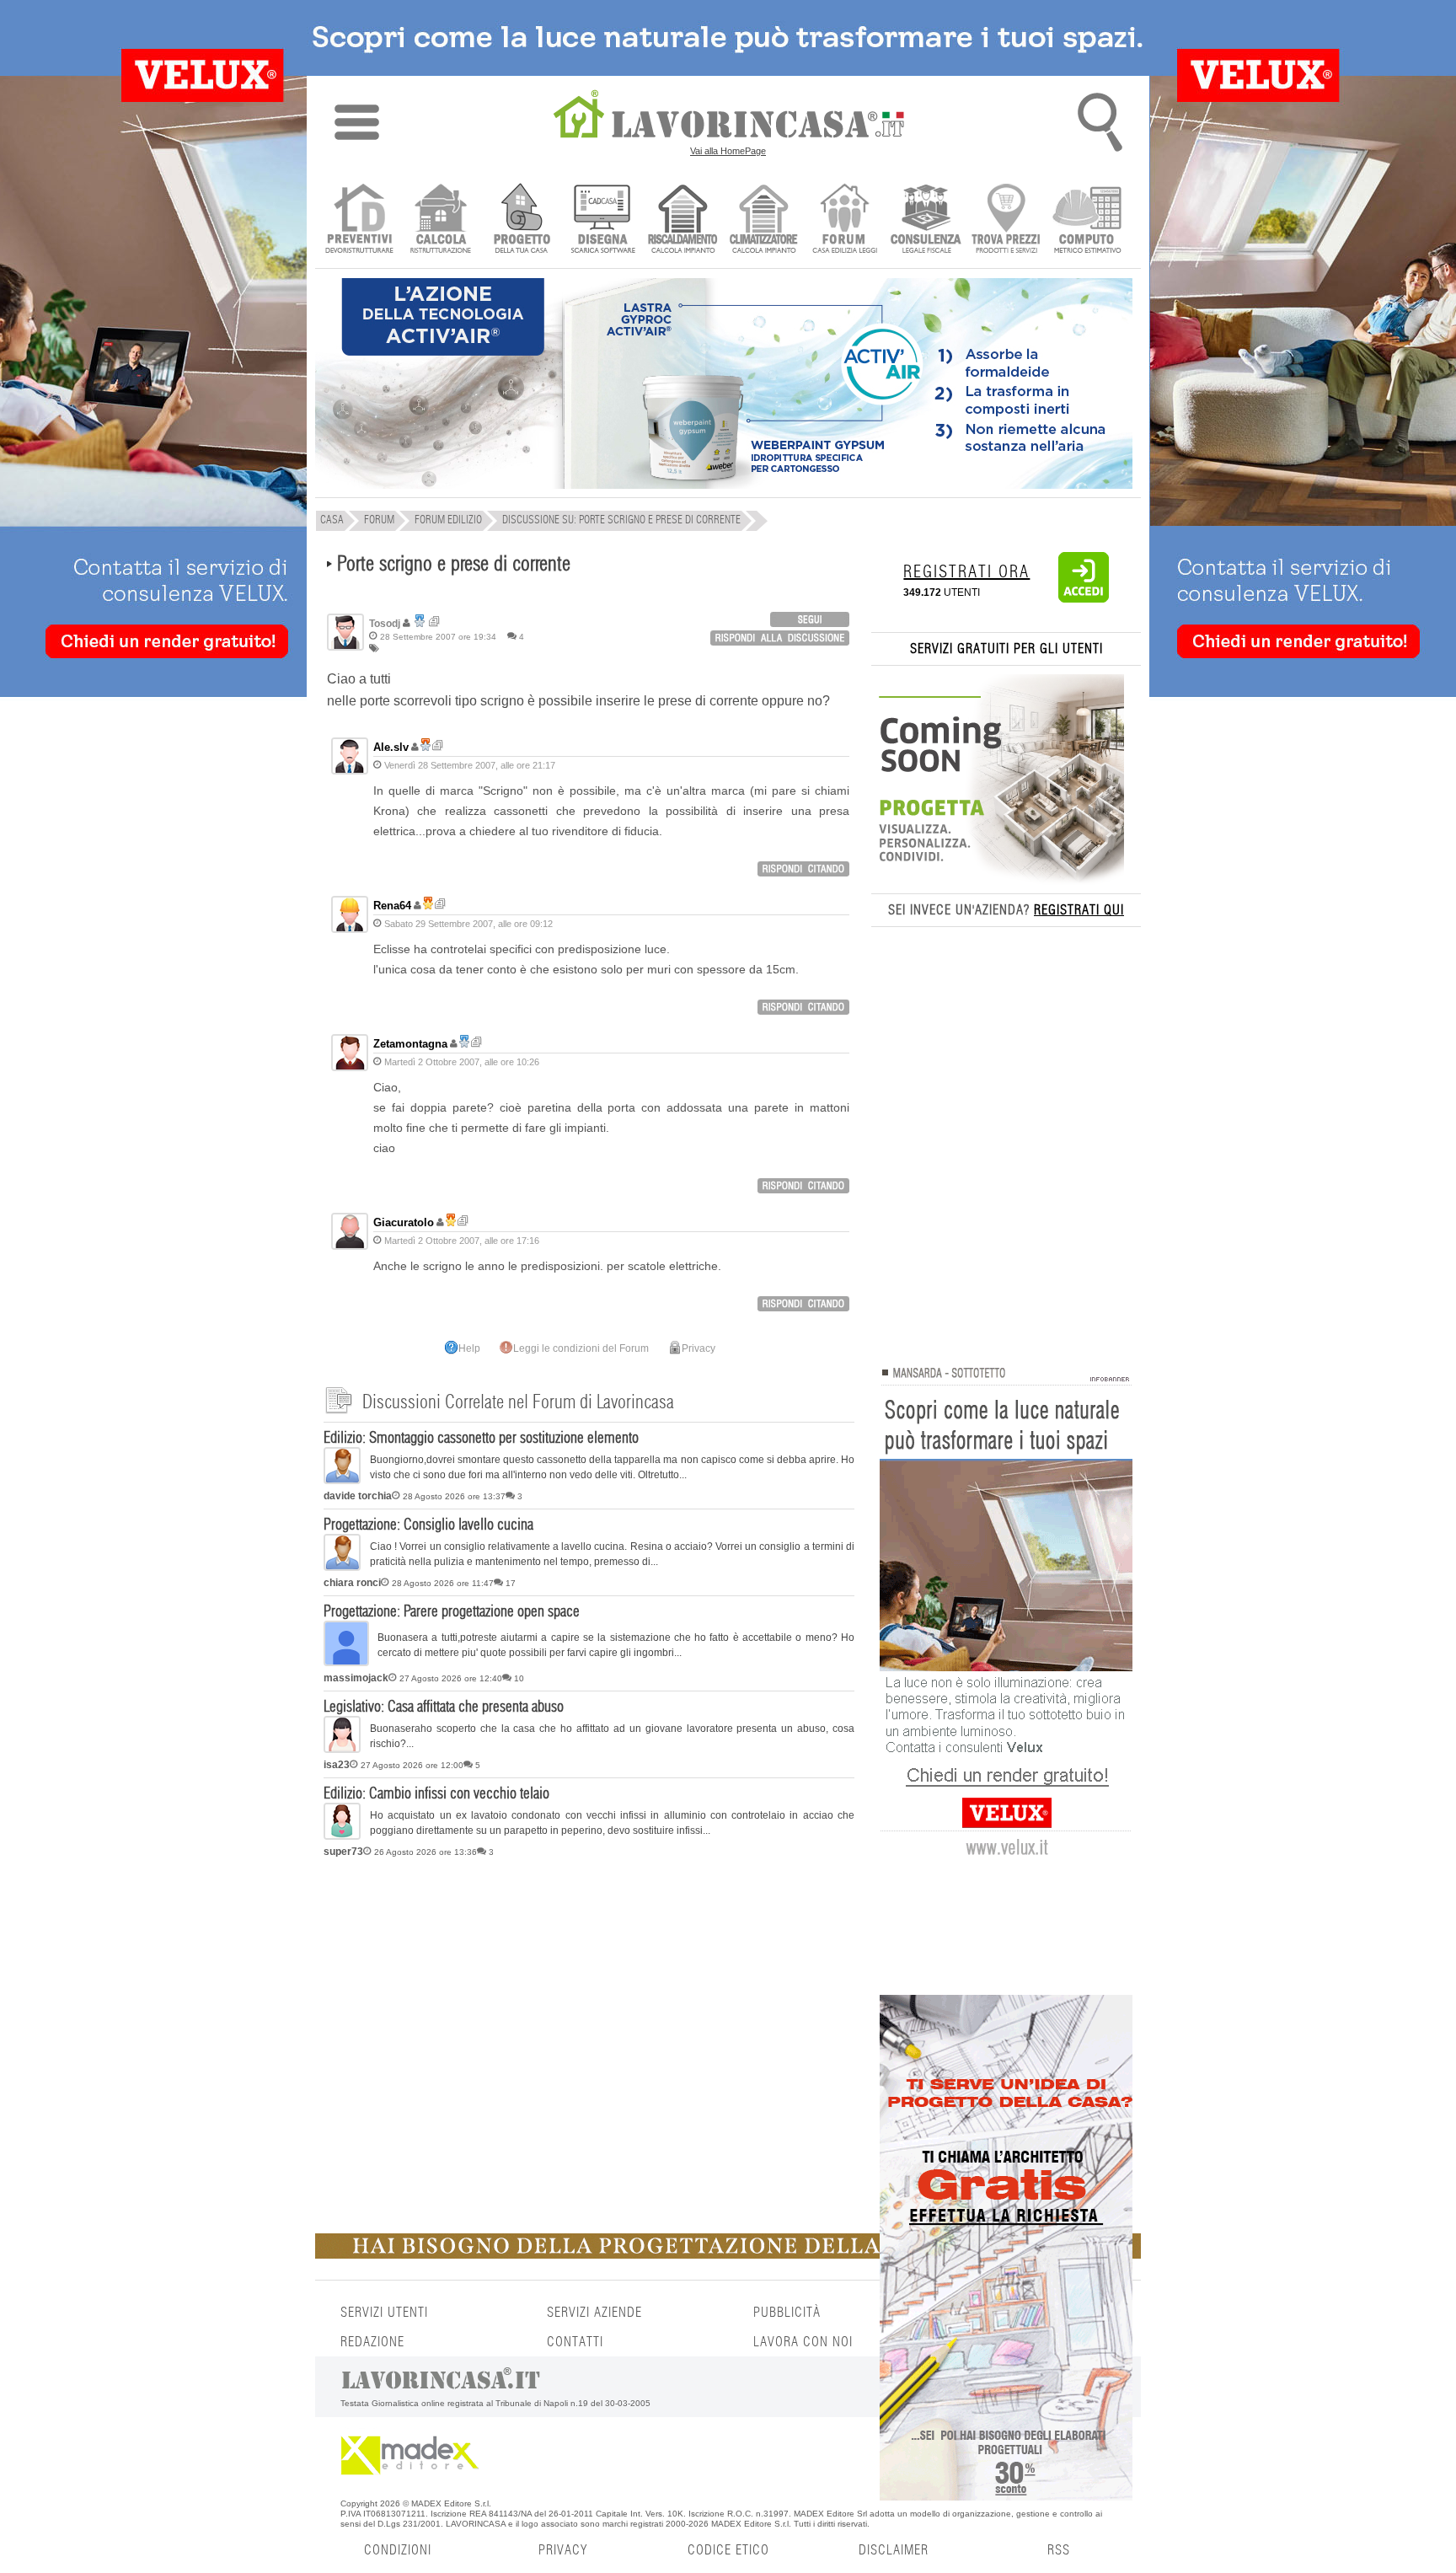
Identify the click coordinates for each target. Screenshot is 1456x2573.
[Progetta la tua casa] (728, 2255)
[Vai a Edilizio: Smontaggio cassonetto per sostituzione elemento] (342, 1481)
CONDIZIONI (398, 2550)
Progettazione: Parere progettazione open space (452, 1612)
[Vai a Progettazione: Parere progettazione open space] (346, 1663)
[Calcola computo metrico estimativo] (1087, 220)
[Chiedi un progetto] (521, 220)
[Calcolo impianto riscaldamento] (683, 220)
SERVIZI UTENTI (384, 2313)
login (810, 619)
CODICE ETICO (728, 2550)
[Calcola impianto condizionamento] (764, 220)
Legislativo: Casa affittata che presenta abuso (444, 1707)
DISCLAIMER (894, 2550)
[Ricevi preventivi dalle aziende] (359, 220)
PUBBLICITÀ (787, 2313)
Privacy (699, 1348)
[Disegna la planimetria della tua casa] (602, 220)
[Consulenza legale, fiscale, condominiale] (926, 220)
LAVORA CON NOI (803, 2342)
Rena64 (392, 906)
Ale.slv (391, 747)
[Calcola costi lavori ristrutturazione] (440, 220)
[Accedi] (1084, 599)
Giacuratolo (404, 1222)
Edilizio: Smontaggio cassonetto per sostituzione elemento (481, 1439)
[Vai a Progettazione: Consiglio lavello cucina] (342, 1568)
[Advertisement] (589, 1995)
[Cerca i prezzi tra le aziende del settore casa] (1006, 220)
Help (469, 1348)
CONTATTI (575, 2342)
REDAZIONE (372, 2342)
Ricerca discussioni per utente (434, 622)
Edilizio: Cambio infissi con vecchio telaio (436, 1794)
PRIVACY (563, 2550)
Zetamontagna (410, 1044)
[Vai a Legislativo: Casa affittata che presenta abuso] (342, 1750)
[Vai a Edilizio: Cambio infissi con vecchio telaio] (342, 1836)
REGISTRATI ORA (966, 572)
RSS (1059, 2550)
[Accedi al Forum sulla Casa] (845, 220)
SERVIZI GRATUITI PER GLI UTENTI (1006, 649)
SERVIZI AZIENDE (594, 2313)
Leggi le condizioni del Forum (581, 1348)
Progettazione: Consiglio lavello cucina (428, 1525)
